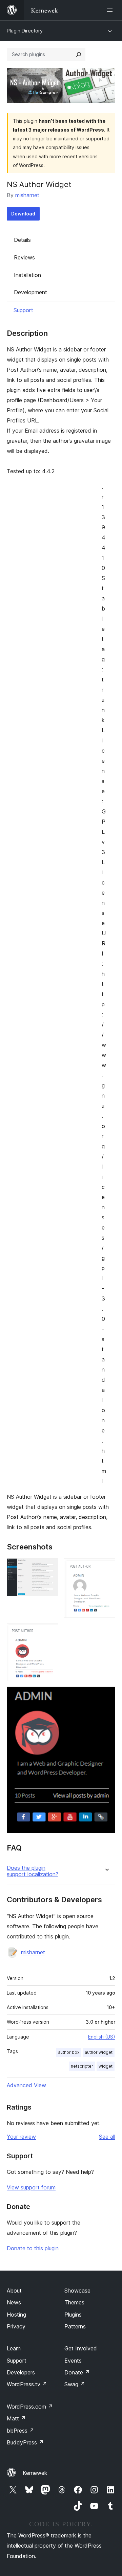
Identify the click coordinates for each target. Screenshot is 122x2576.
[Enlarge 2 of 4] (106, 1567)
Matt (16, 2418)
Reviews (24, 257)
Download (23, 214)
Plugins (73, 2315)
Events (73, 2361)
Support (23, 310)
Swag (75, 2384)
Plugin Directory (25, 31)
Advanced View (26, 2085)
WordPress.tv (27, 2384)
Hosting (16, 2315)
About (14, 2291)
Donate (77, 2372)
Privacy (16, 2326)
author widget (99, 2052)
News (14, 2302)
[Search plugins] (79, 54)
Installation (27, 275)
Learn (14, 2348)
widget (106, 2066)
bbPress (21, 2431)
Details (22, 240)
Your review (21, 2137)
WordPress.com (30, 2407)
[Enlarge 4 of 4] (106, 1696)
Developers (21, 2372)
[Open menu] (111, 10)
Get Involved (81, 2348)
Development (30, 292)
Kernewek (35, 2473)
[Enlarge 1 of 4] (49, 1567)
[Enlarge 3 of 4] (49, 1632)
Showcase (77, 2291)
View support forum (31, 2187)
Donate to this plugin (33, 2248)
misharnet (27, 195)
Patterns (75, 2326)
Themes (74, 2302)
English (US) (102, 2037)
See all (107, 2137)
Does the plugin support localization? (33, 1871)
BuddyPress (25, 2442)
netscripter (82, 2066)
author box (69, 2052)
